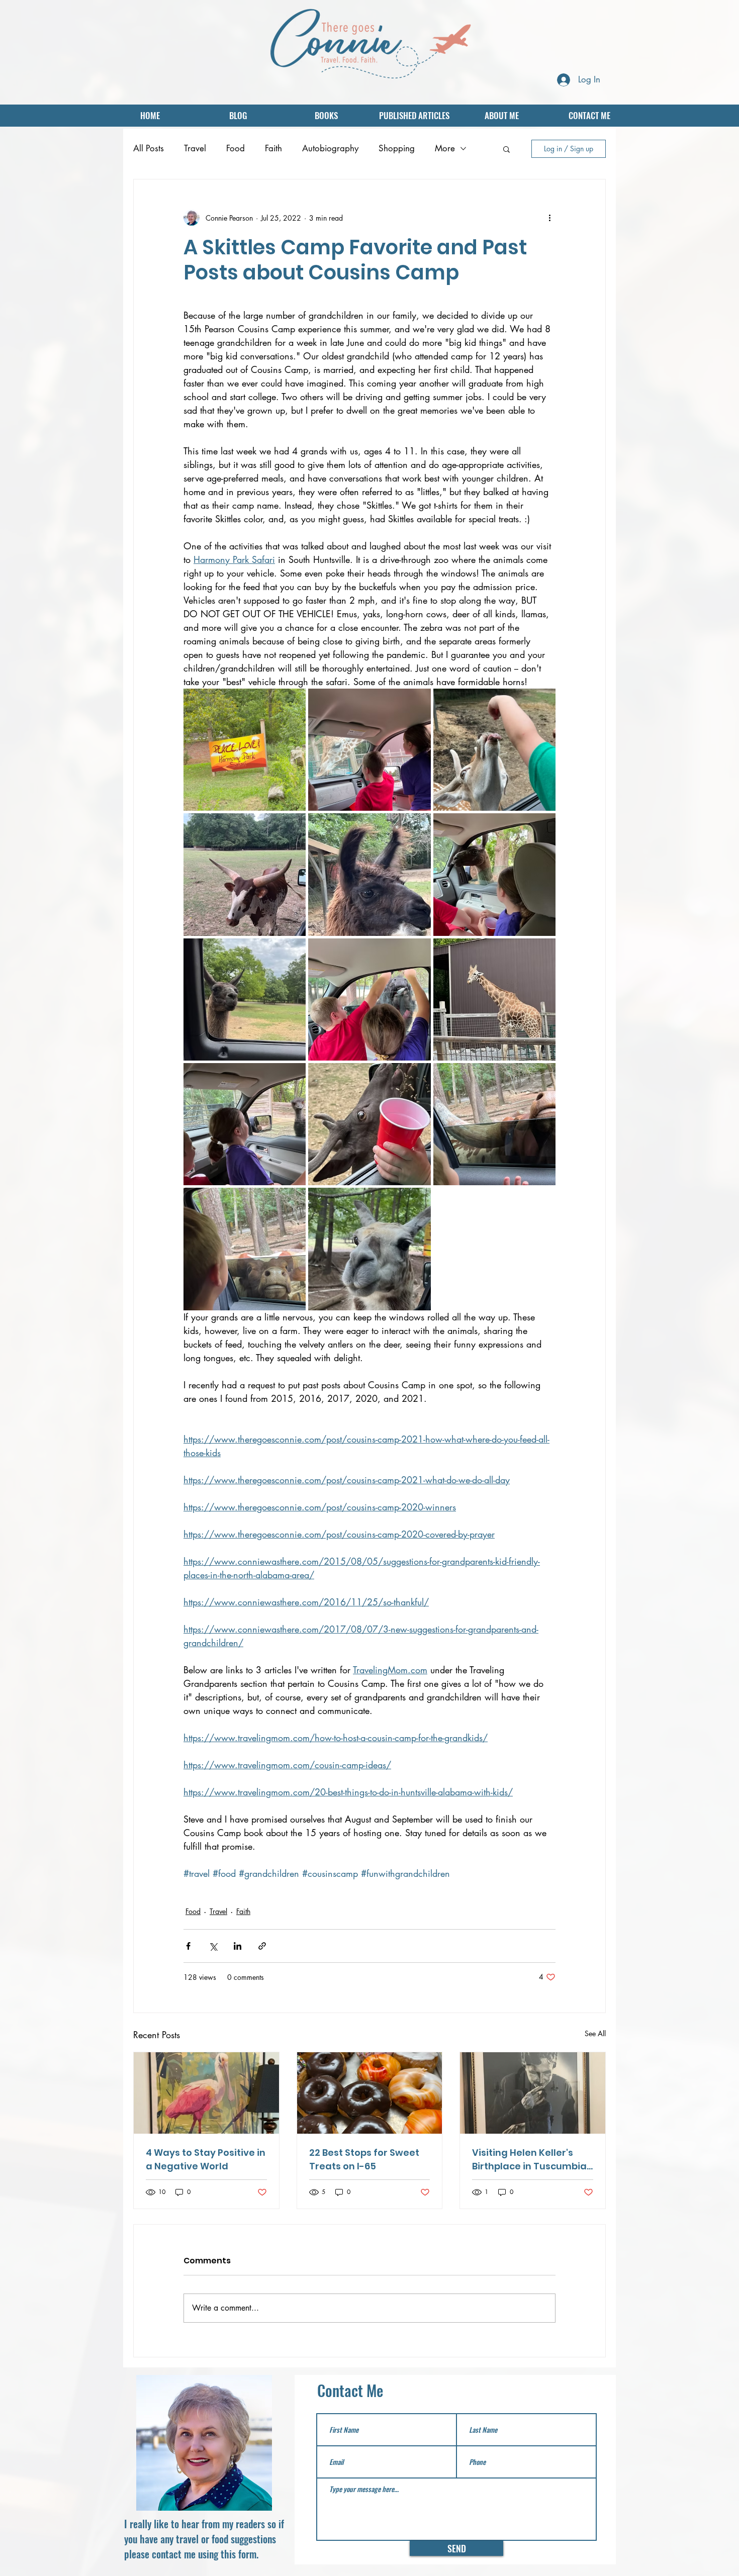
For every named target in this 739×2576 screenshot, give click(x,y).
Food (236, 148)
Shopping (397, 148)
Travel (195, 148)
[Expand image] (245, 750)
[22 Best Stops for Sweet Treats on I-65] (370, 2093)
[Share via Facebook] (188, 1946)
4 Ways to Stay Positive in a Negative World (206, 2159)
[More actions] (549, 218)
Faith (273, 148)
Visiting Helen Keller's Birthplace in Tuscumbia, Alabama (530, 2160)
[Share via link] (262, 1946)
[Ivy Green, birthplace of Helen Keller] (533, 2093)
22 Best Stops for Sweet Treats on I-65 (364, 2159)
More (445, 148)
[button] (506, 149)
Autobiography (330, 148)
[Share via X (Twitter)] (213, 1946)
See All (595, 2033)
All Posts (149, 148)
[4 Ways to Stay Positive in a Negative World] (206, 2093)
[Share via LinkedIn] (238, 1946)
